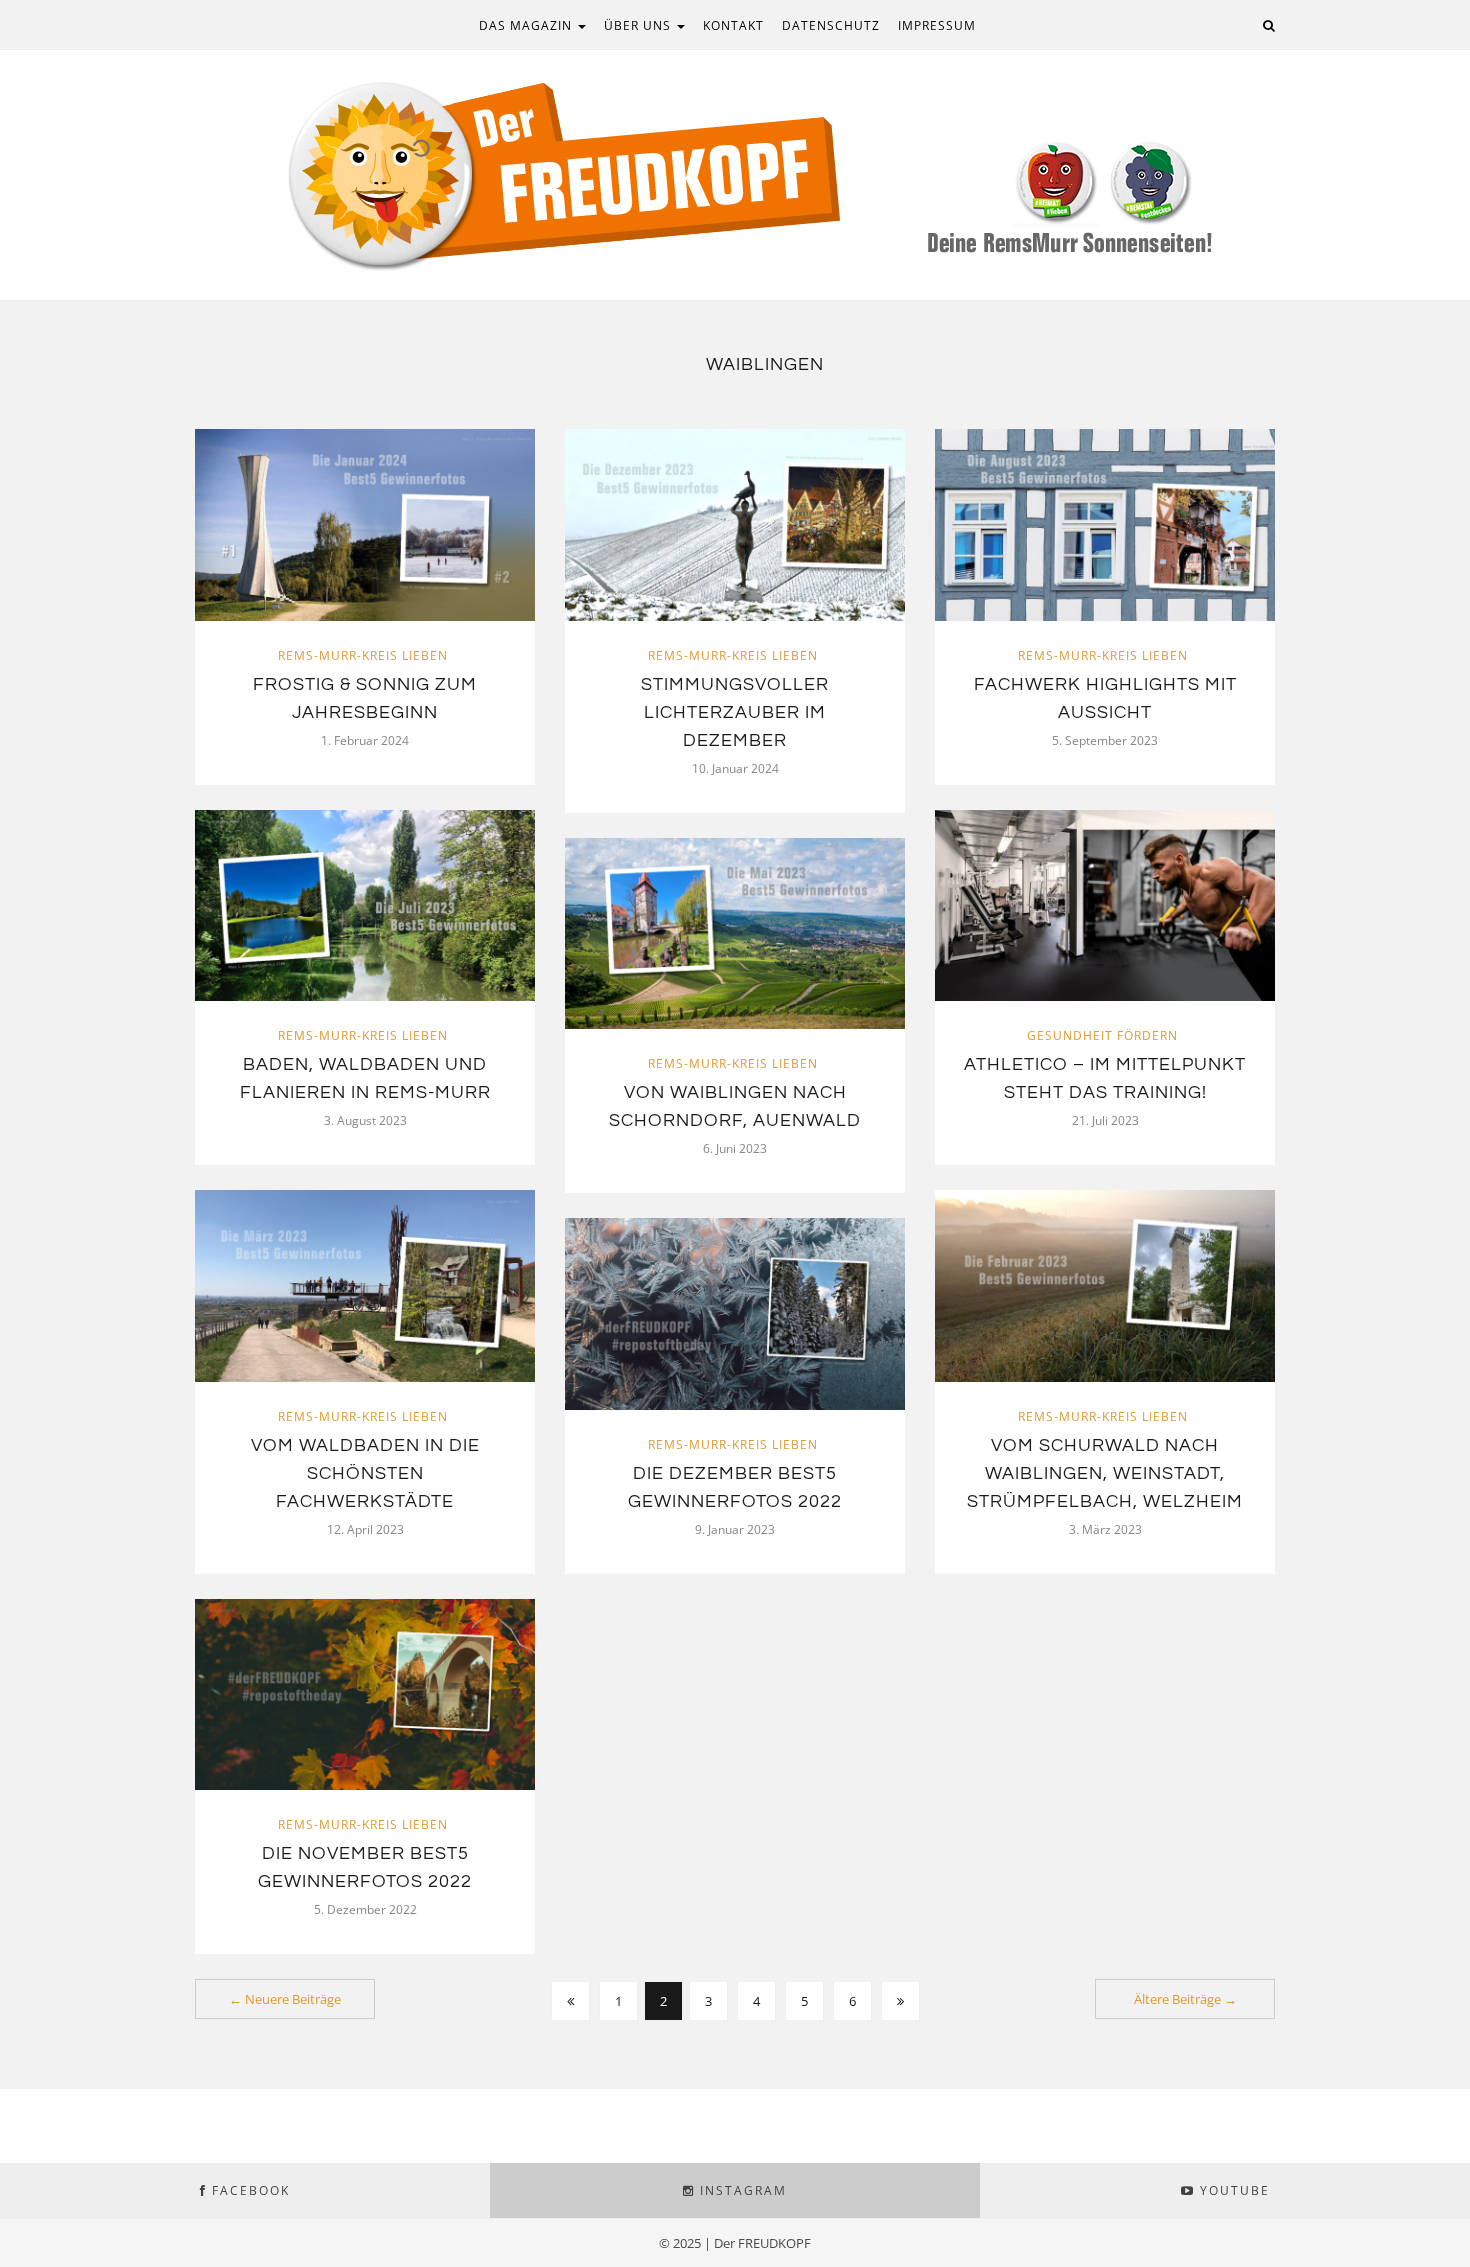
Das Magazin (527, 25)
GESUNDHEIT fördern (1102, 1035)
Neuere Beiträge (285, 1999)
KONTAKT (733, 25)
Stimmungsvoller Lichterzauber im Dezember (735, 712)
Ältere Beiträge (1185, 1999)
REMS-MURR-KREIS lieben (363, 655)
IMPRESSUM (937, 25)
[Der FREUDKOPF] (735, 173)
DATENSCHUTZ (831, 25)
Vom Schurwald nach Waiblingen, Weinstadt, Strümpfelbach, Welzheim (1105, 1473)
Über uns (639, 25)
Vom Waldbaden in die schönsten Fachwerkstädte (365, 1473)
